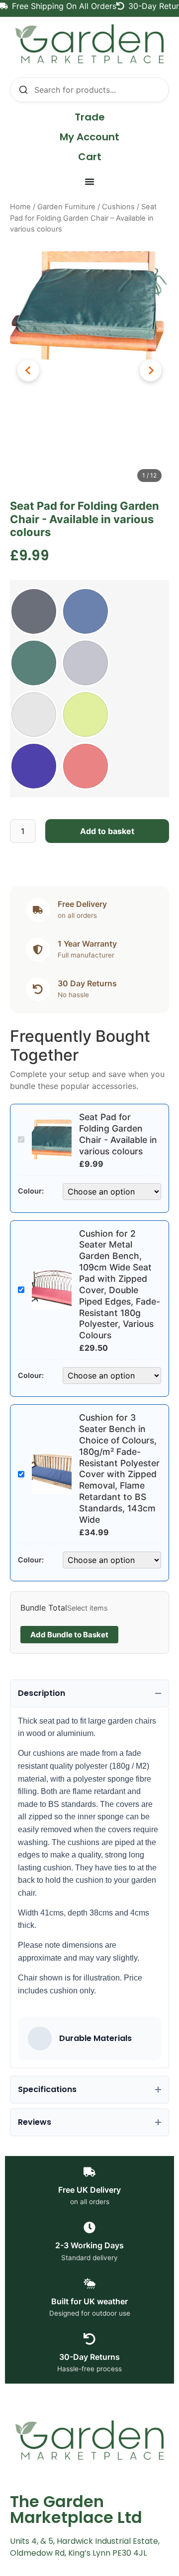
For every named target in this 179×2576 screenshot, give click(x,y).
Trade (90, 117)
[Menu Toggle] (89, 181)
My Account (89, 137)
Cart (90, 157)
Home (20, 207)
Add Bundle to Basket (69, 1635)
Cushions (118, 207)
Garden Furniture (66, 207)
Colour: (31, 1191)
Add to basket (107, 831)
